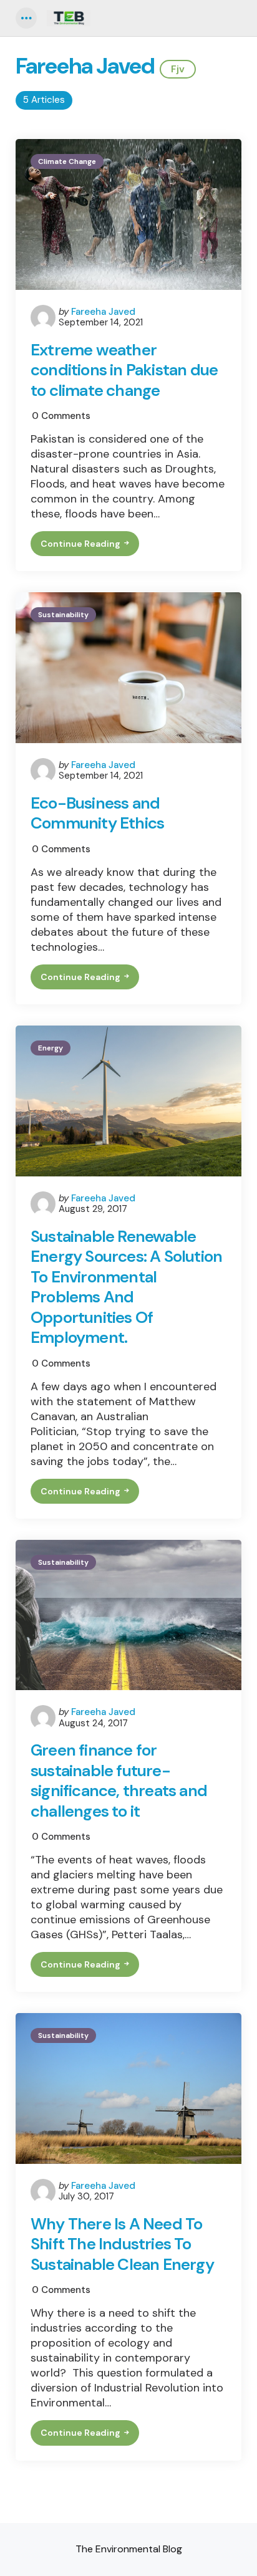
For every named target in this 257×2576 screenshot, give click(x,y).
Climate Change (67, 161)
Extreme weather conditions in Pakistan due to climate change (124, 370)
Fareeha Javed (103, 312)
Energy (51, 1048)
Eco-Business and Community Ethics (97, 813)
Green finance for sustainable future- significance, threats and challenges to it (119, 1781)
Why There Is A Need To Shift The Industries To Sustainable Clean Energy (122, 2244)
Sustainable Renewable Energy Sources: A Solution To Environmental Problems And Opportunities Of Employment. (126, 1287)
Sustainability (63, 615)
